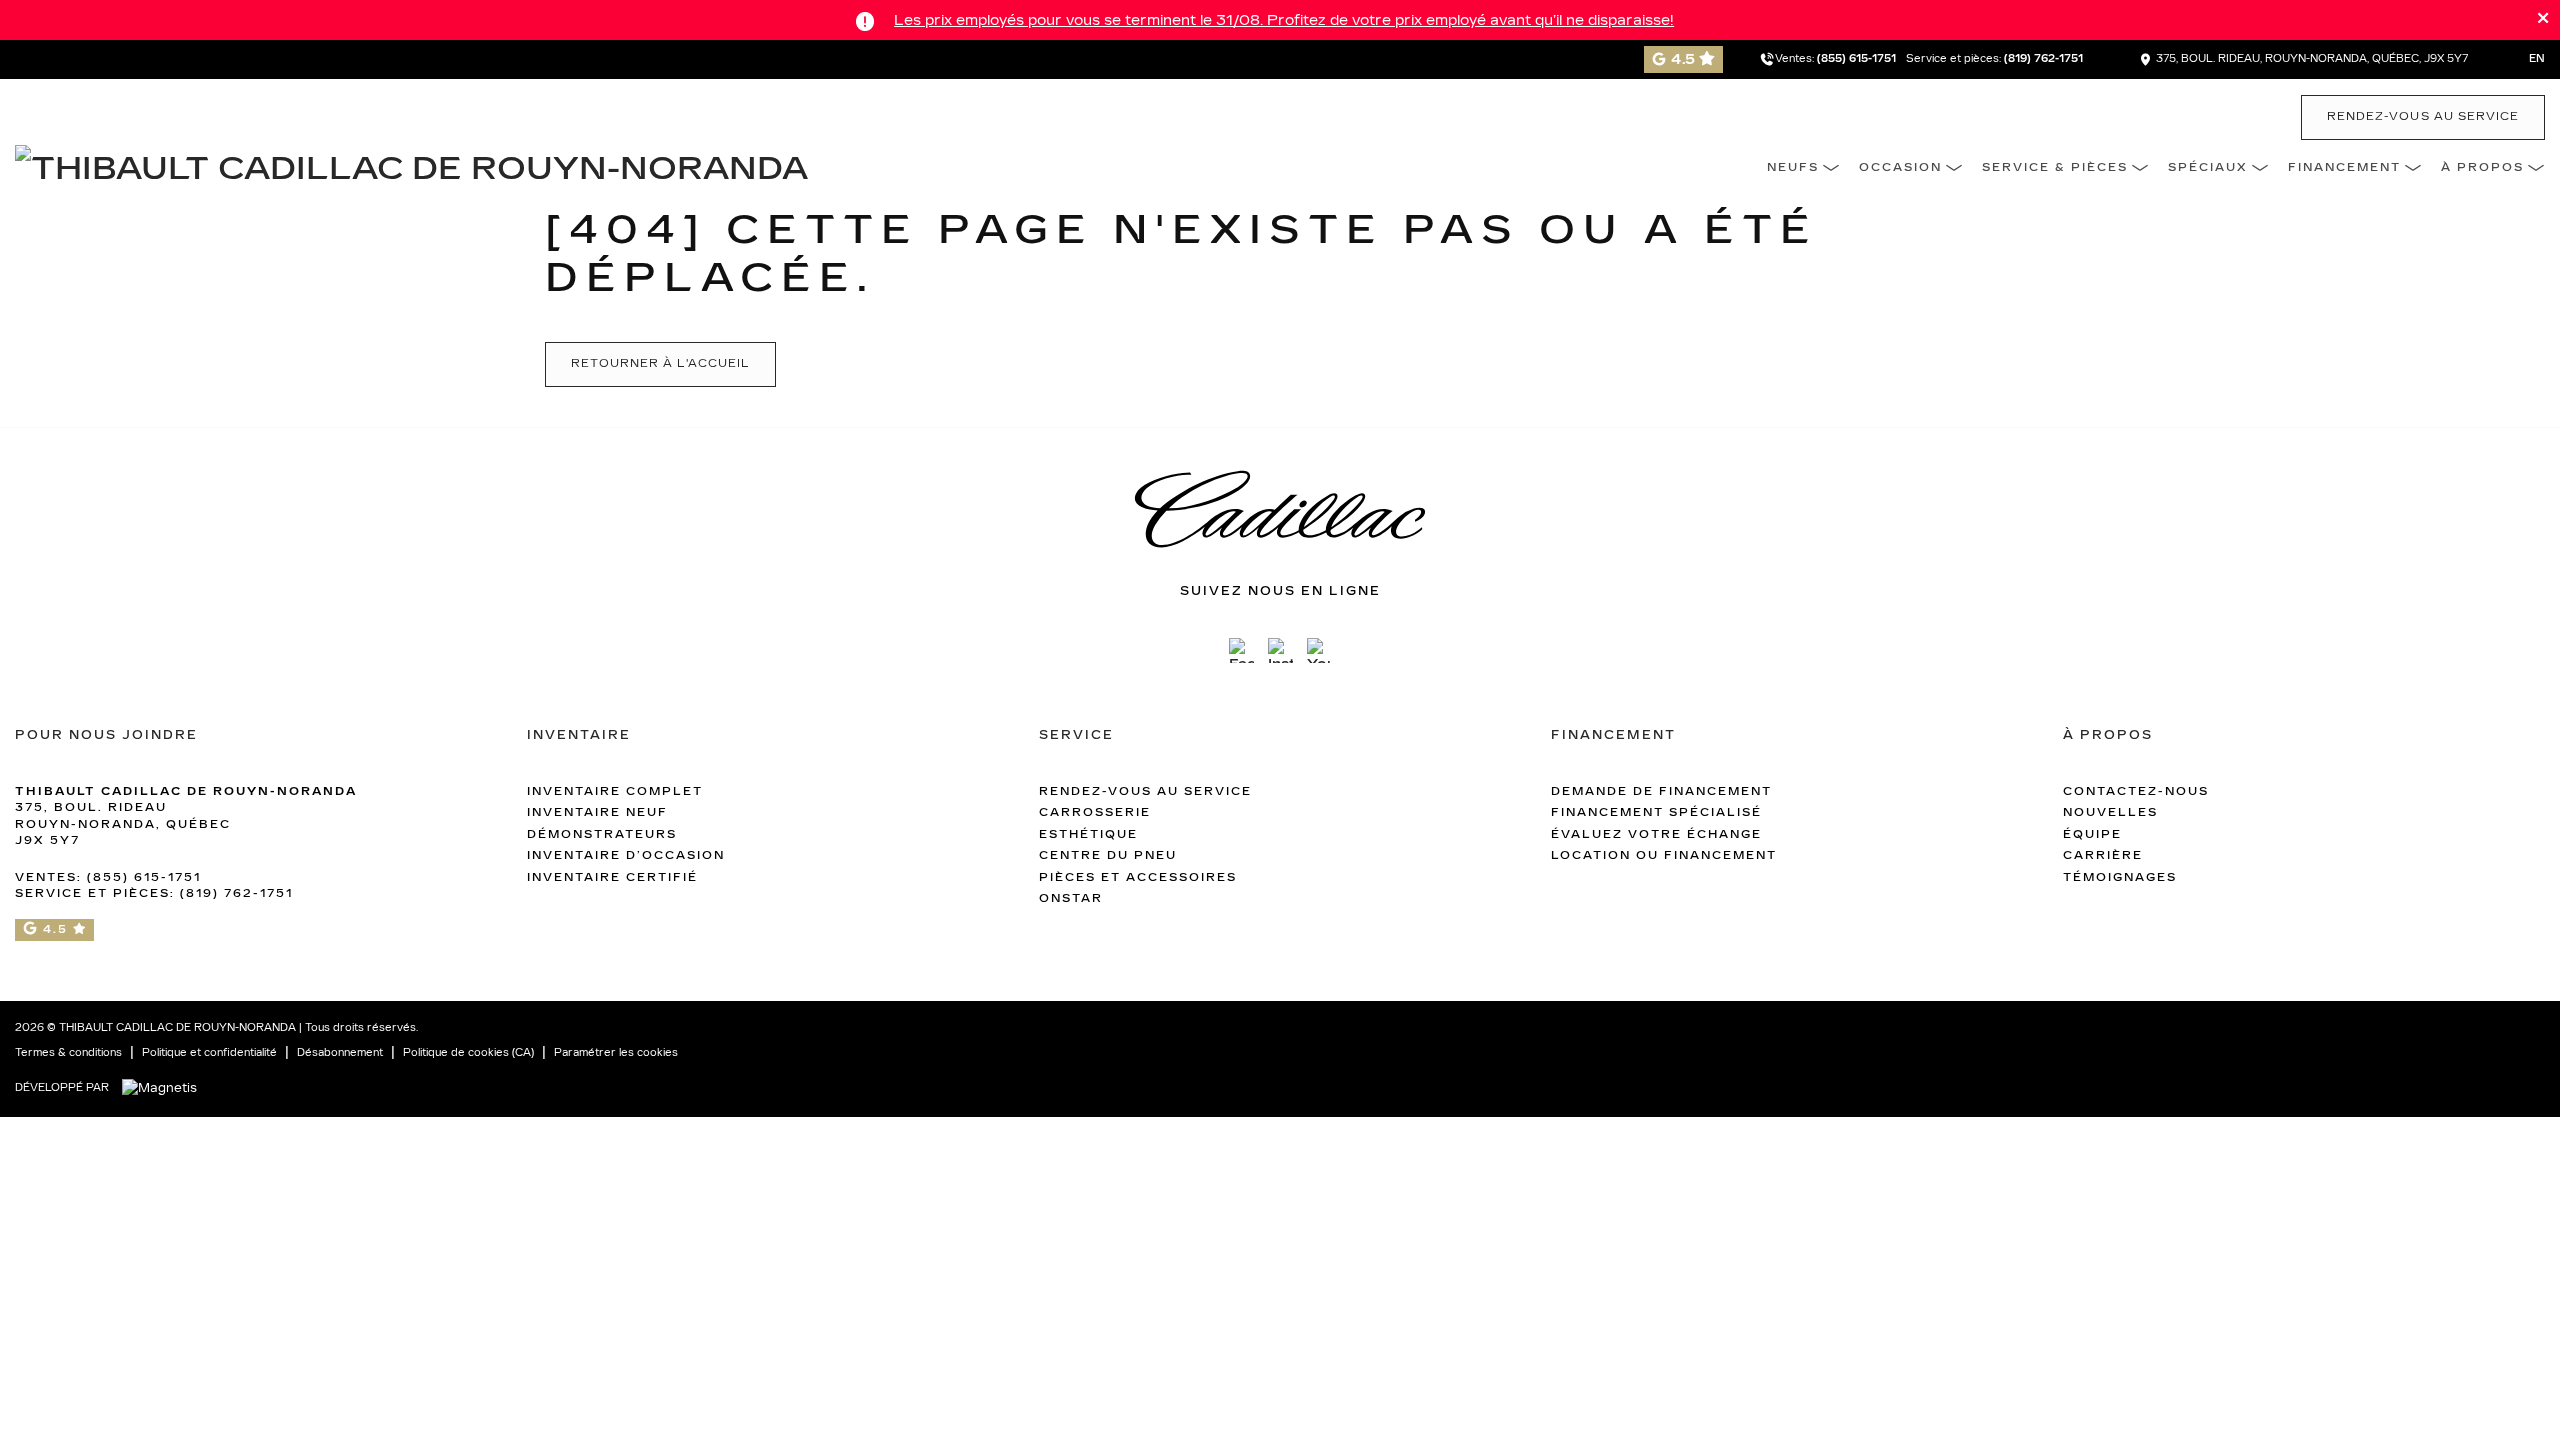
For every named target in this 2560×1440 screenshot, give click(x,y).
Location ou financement (1664, 855)
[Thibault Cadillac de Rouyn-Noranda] (411, 166)
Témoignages (2120, 877)
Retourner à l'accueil (660, 363)
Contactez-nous (2136, 791)
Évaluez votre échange (1656, 834)
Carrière (2103, 855)
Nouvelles (2110, 812)
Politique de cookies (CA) (468, 1053)
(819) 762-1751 (2043, 59)
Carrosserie (1095, 812)
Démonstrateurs (602, 834)
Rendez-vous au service (2423, 116)
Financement (2344, 167)
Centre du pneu (1108, 855)
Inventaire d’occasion (626, 855)
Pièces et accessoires (1138, 877)
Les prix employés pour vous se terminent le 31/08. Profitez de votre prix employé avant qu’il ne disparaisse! (1284, 20)
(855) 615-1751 (1856, 59)
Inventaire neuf (597, 812)
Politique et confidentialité (209, 1053)
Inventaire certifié (612, 877)
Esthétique (1088, 834)
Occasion (1900, 167)
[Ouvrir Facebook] (1241, 650)
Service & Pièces (2055, 167)
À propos (2482, 167)
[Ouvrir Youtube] (1319, 650)
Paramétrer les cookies (616, 1053)
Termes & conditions (68, 1053)
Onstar (1071, 898)
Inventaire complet (615, 791)
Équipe (2092, 834)
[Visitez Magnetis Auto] (164, 1087)
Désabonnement (340, 1053)
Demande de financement (1661, 791)
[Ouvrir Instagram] (1280, 650)
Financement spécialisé (1656, 812)
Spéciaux (2208, 167)
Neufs (1793, 167)
